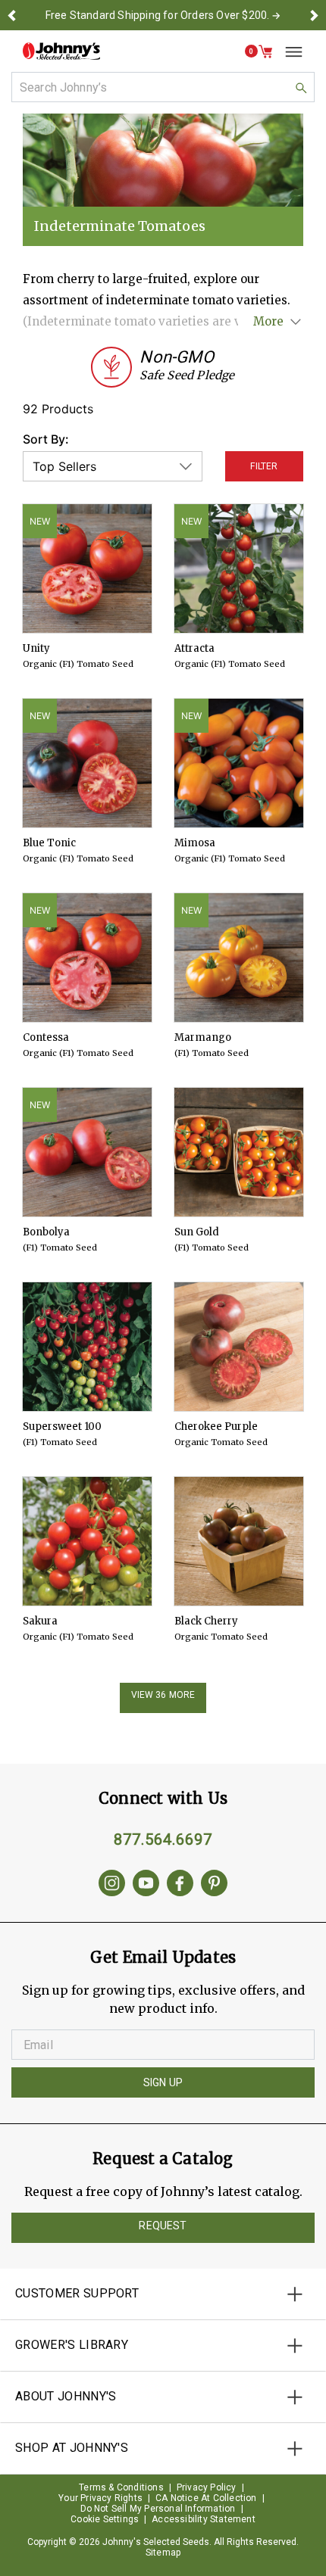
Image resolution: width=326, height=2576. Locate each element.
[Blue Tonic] (87, 763)
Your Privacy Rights (100, 2498)
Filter (264, 466)
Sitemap (163, 2553)
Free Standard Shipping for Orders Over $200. (158, 15)
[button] (12, 15)
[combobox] (163, 87)
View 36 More (163, 1695)
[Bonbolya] (87, 1152)
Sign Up (163, 2082)
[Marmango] (239, 958)
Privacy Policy (207, 2487)
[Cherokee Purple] (239, 1347)
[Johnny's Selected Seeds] (61, 51)
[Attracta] (239, 568)
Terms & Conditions (121, 2487)
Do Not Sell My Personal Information (158, 2509)
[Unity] (87, 568)
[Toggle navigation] (288, 51)
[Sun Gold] (239, 1152)
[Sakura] (87, 1541)
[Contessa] (87, 958)
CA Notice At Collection (206, 2498)
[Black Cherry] (239, 1541)
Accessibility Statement (204, 2519)
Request (163, 2226)
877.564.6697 (163, 1839)
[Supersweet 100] (87, 1347)
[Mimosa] (239, 763)
